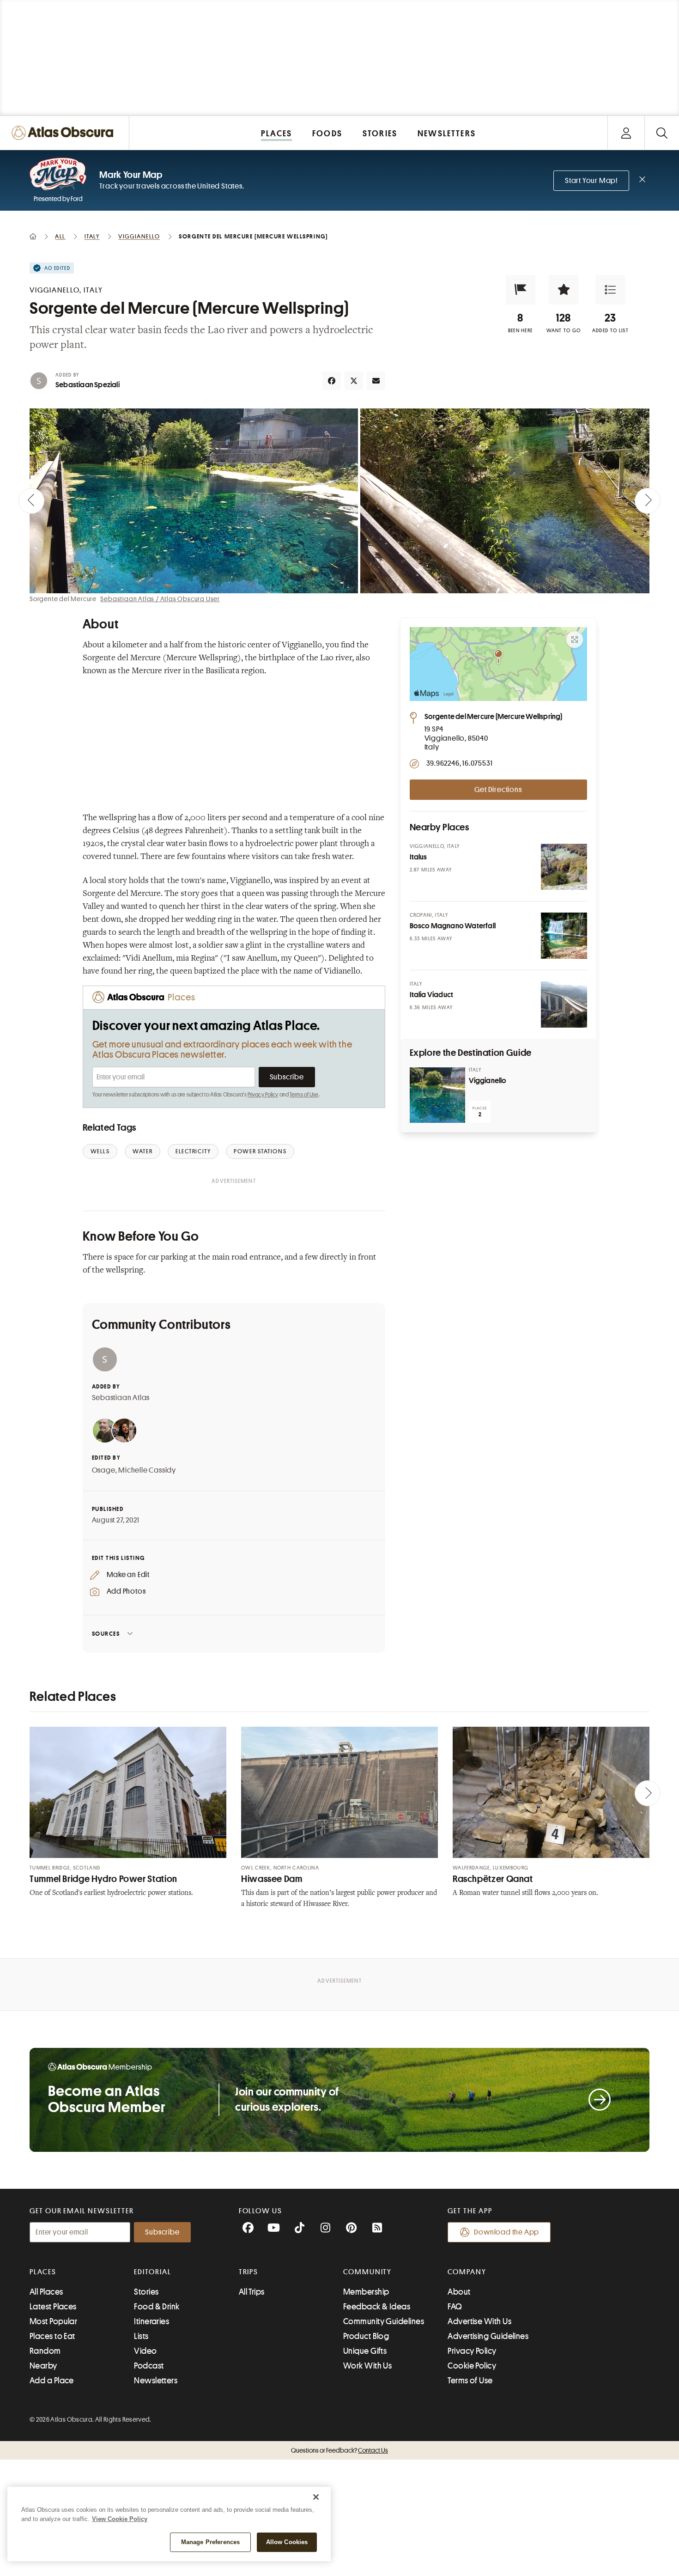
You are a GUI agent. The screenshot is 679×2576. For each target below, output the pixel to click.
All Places (46, 2292)
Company (467, 2272)
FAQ (455, 2307)
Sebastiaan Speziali (88, 385)
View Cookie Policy (120, 2519)
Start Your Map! (591, 181)
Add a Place (52, 2381)
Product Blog (366, 2336)
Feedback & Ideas (377, 2307)
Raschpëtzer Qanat (493, 1879)
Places (43, 2272)
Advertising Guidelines (488, 2336)
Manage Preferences (210, 2542)
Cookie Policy (472, 2366)
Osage (104, 1470)
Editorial (152, 2272)
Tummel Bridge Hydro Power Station (103, 1879)
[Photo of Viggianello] (437, 1095)
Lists (141, 2336)
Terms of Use (304, 1095)
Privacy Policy (263, 1095)
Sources (106, 1634)
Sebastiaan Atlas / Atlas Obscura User (160, 599)
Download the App (506, 2232)
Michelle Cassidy (147, 1470)
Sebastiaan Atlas (121, 1398)
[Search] (662, 133)
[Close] (316, 2497)
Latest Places (53, 2307)
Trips (249, 2272)
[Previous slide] (31, 501)
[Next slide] (648, 501)
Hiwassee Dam (272, 1879)
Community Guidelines (384, 2321)
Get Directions (498, 790)
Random (45, 2351)
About (459, 2292)
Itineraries (152, 2321)
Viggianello (488, 1081)
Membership (366, 2292)
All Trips (252, 2292)
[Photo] (564, 867)
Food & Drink (157, 2307)
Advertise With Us (479, 2321)
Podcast (149, 2366)
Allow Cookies (287, 2542)
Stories (146, 2292)
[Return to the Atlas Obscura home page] (65, 133)
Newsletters (156, 2381)
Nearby (43, 2366)
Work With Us (367, 2366)
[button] (521, 290)
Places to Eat (52, 2336)
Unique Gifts (365, 2351)
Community (367, 2272)
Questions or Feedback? (339, 2450)
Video (145, 2351)
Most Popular (53, 2321)
